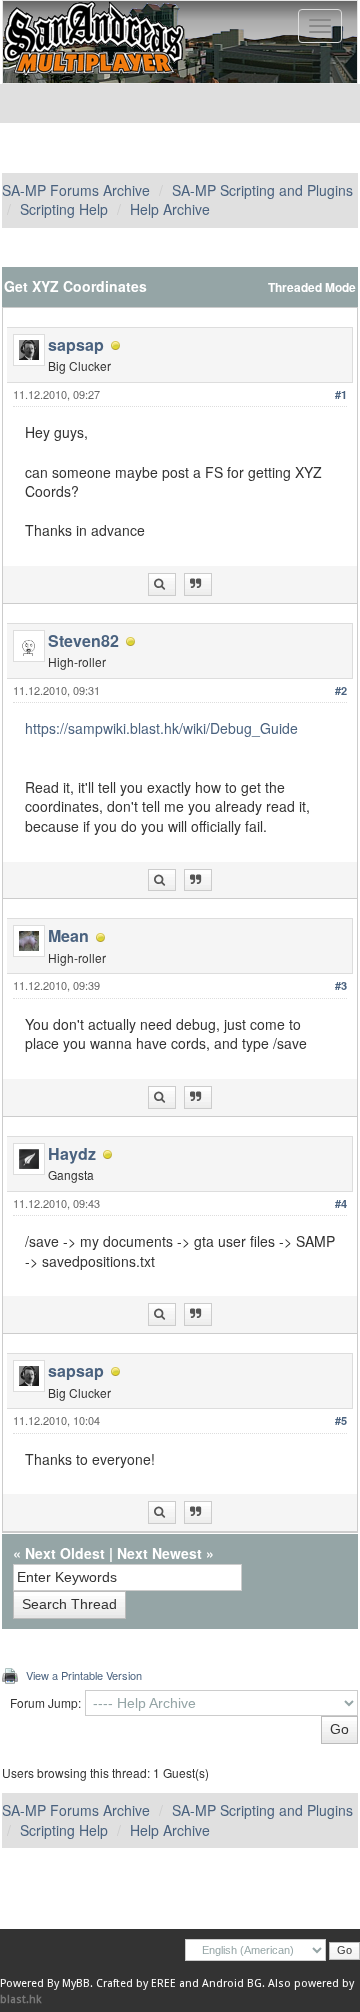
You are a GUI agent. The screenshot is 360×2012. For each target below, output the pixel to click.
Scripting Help (64, 209)
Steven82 (83, 640)
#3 (341, 985)
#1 (341, 394)
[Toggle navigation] (320, 26)
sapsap (76, 344)
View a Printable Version (84, 1675)
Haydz (72, 1153)
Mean (68, 935)
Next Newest (159, 1553)
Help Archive (170, 209)
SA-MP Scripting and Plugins (262, 190)
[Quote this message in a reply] (198, 584)
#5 (341, 1420)
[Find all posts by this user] (162, 584)
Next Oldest (65, 1553)
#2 (341, 690)
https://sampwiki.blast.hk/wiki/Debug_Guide (161, 728)
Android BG (232, 1983)
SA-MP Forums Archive (76, 190)
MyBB (76, 1983)
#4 (341, 1203)
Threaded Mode (312, 287)
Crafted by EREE (136, 1983)
